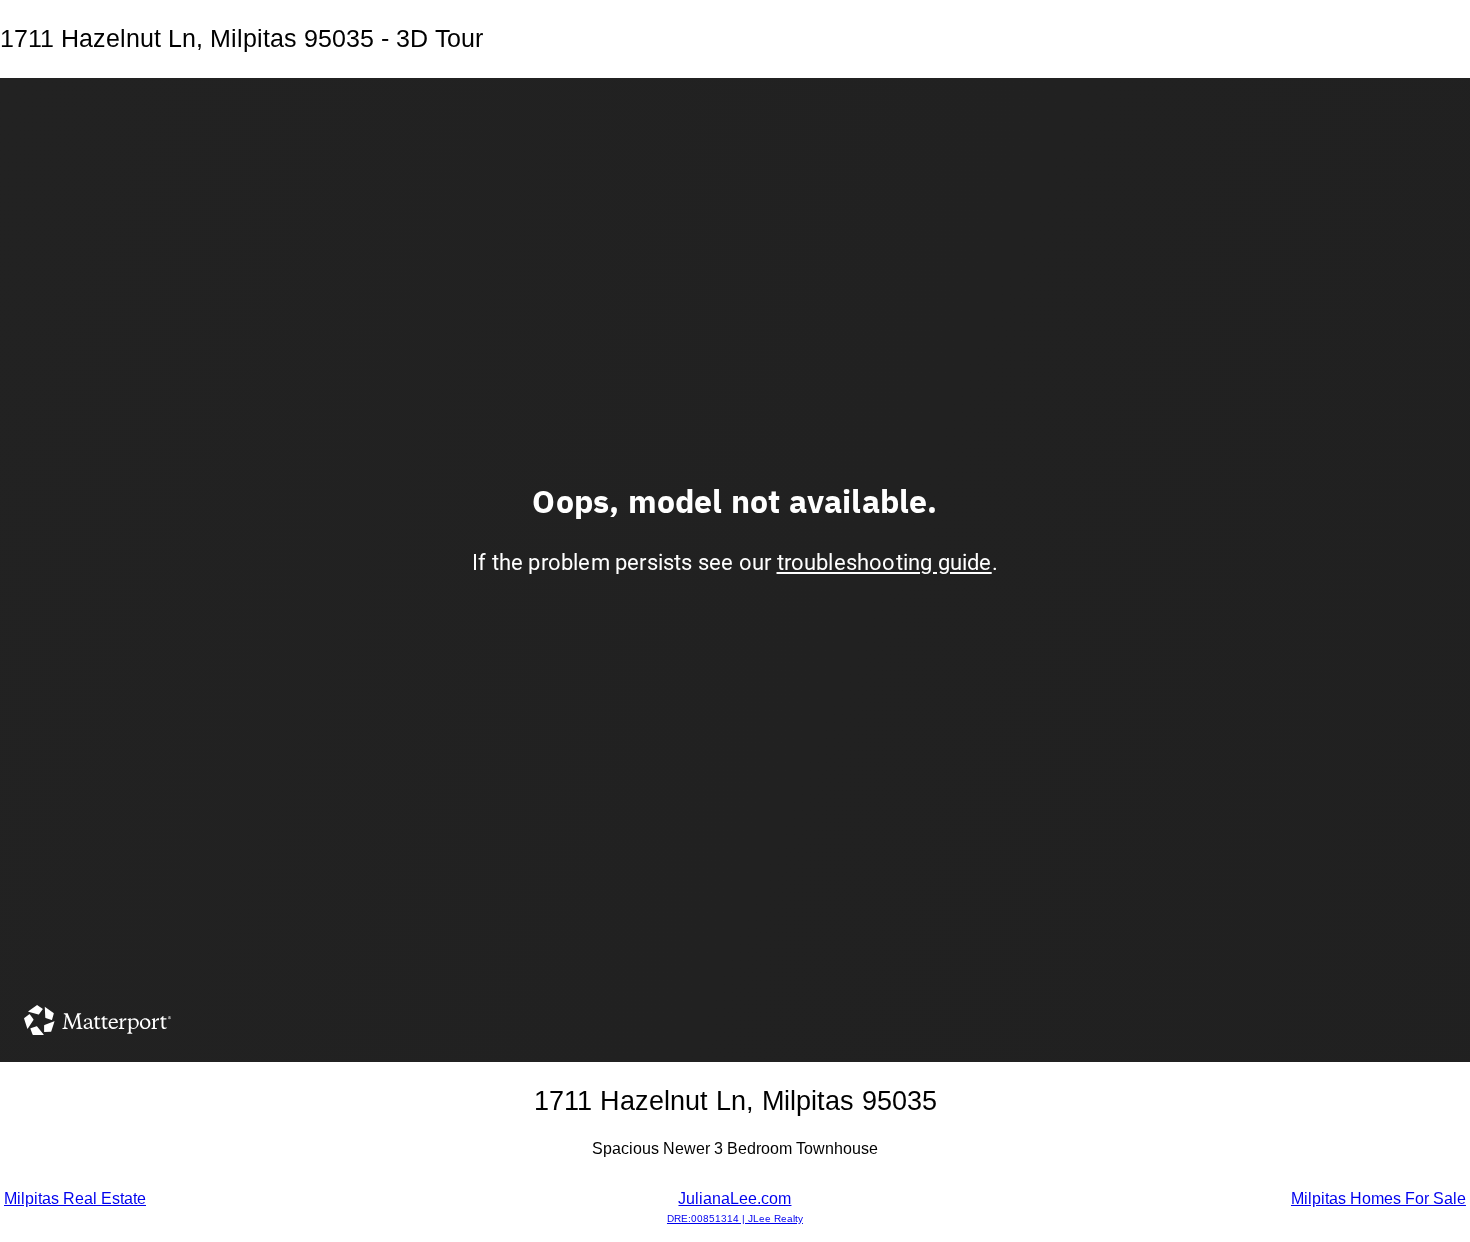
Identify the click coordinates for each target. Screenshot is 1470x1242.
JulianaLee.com (735, 1207)
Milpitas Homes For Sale (1378, 1198)
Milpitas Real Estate (75, 1198)
